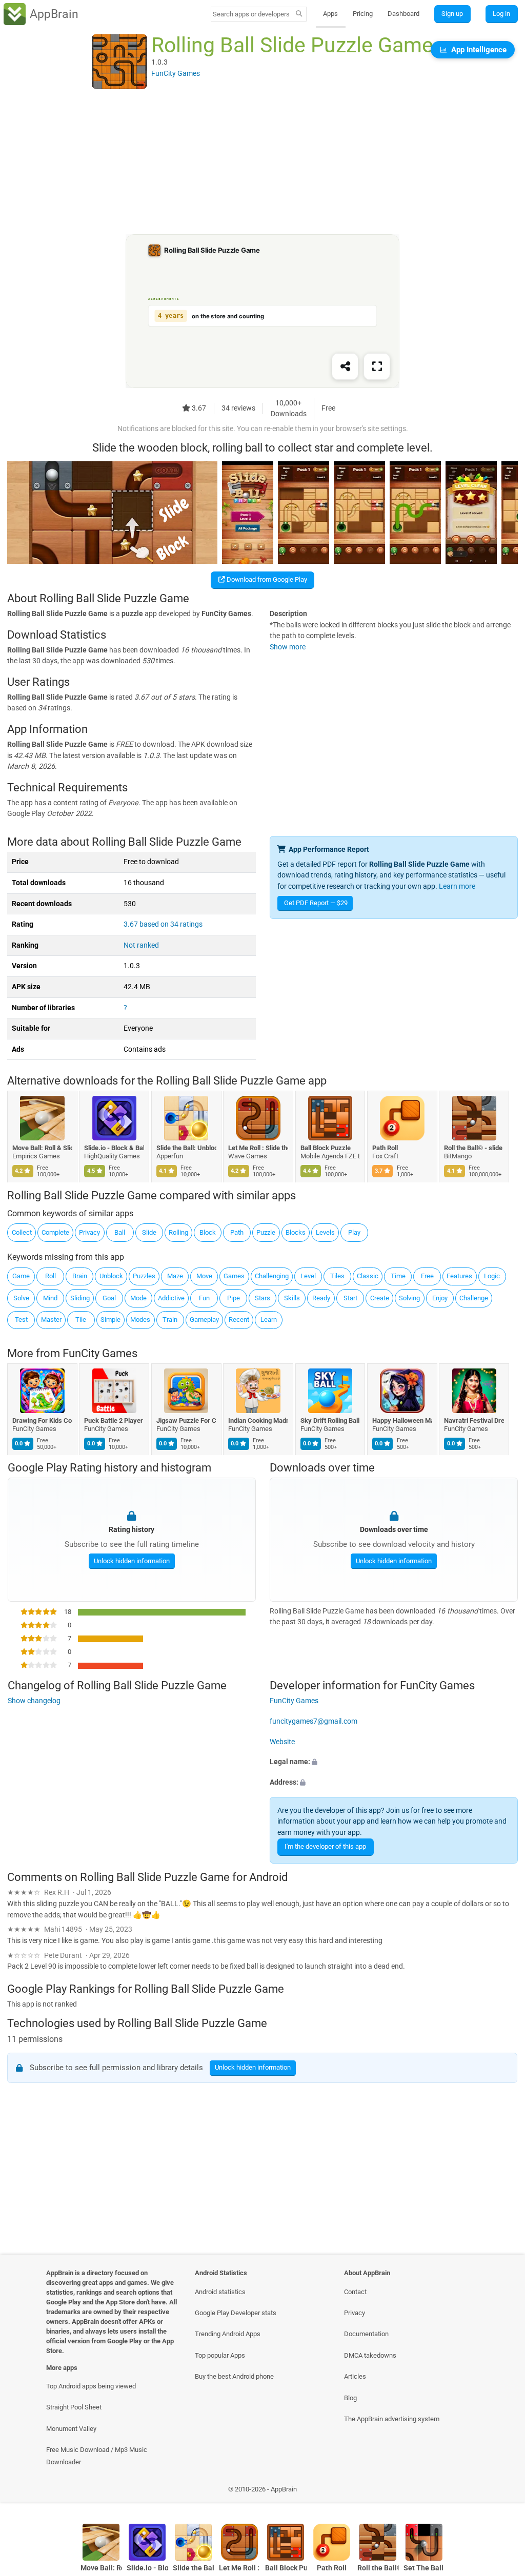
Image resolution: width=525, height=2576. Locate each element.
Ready (321, 1298)
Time (398, 1276)
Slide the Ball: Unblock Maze (186, 1148)
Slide (149, 1232)
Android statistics (220, 2292)
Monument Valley (71, 2429)
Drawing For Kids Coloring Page (42, 1420)
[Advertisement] (262, 162)
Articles (355, 2376)
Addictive (171, 1298)
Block (208, 1232)
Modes (140, 1320)
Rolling (178, 1232)
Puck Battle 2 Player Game (115, 1420)
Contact (355, 2292)
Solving (409, 1298)
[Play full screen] (377, 367)
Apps (330, 14)
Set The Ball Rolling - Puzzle (424, 2568)
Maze (175, 1276)
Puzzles (144, 1276)
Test (21, 1320)
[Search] (299, 14)
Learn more (457, 886)
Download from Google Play (266, 579)
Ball (120, 1232)
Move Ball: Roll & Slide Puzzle (42, 1148)
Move (204, 1276)
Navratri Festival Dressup (474, 1420)
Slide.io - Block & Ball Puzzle (115, 1148)
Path (237, 1232)
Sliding (80, 1298)
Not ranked (141, 945)
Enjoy (440, 1298)
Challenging (272, 1276)
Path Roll (385, 1148)
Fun (204, 1298)
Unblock (111, 1276)
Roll (51, 1276)
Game (21, 1276)
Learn (269, 1320)
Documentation (366, 2334)
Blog (350, 2398)
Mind (50, 1298)
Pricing (363, 14)
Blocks (296, 1232)
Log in (501, 14)
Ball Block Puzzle (326, 1148)
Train (170, 1320)
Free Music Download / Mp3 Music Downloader (97, 2456)
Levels (325, 1232)
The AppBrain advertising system (392, 2419)
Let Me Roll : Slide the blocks (259, 1148)
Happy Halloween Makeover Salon (402, 1420)
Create (380, 1298)
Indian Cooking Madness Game (259, 1420)
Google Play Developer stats (236, 2313)
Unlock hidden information (131, 1561)
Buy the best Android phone (234, 2376)
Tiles (337, 1276)
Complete (55, 1232)
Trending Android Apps (228, 2334)
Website (282, 1742)
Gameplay (204, 1320)
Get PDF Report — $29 (316, 903)
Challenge (474, 1298)
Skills (292, 1298)
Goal (109, 1298)
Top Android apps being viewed (91, 2386)
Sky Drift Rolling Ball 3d (330, 1420)
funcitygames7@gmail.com (314, 1721)
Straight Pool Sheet (74, 2407)
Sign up (452, 14)
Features (459, 1276)
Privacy (89, 1232)
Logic (492, 1276)
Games (234, 1276)
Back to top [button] (502, 2492)
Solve (21, 1298)
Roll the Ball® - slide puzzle (474, 1148)
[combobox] (252, 14)
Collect (22, 1232)
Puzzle (266, 1232)
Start (350, 1298)
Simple (110, 1320)
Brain (80, 1276)
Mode (138, 1298)
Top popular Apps (220, 2355)
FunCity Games (100, 1353)
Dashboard (403, 14)
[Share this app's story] (345, 367)
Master (51, 1320)
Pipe (234, 1298)
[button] (394, 1762)
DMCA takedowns (370, 2355)
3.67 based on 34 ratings (163, 924)
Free (427, 1276)
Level (308, 1276)
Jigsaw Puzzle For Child (186, 1420)
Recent (239, 1320)
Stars (262, 1298)
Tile (81, 1320)
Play (354, 1232)
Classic (368, 1276)
